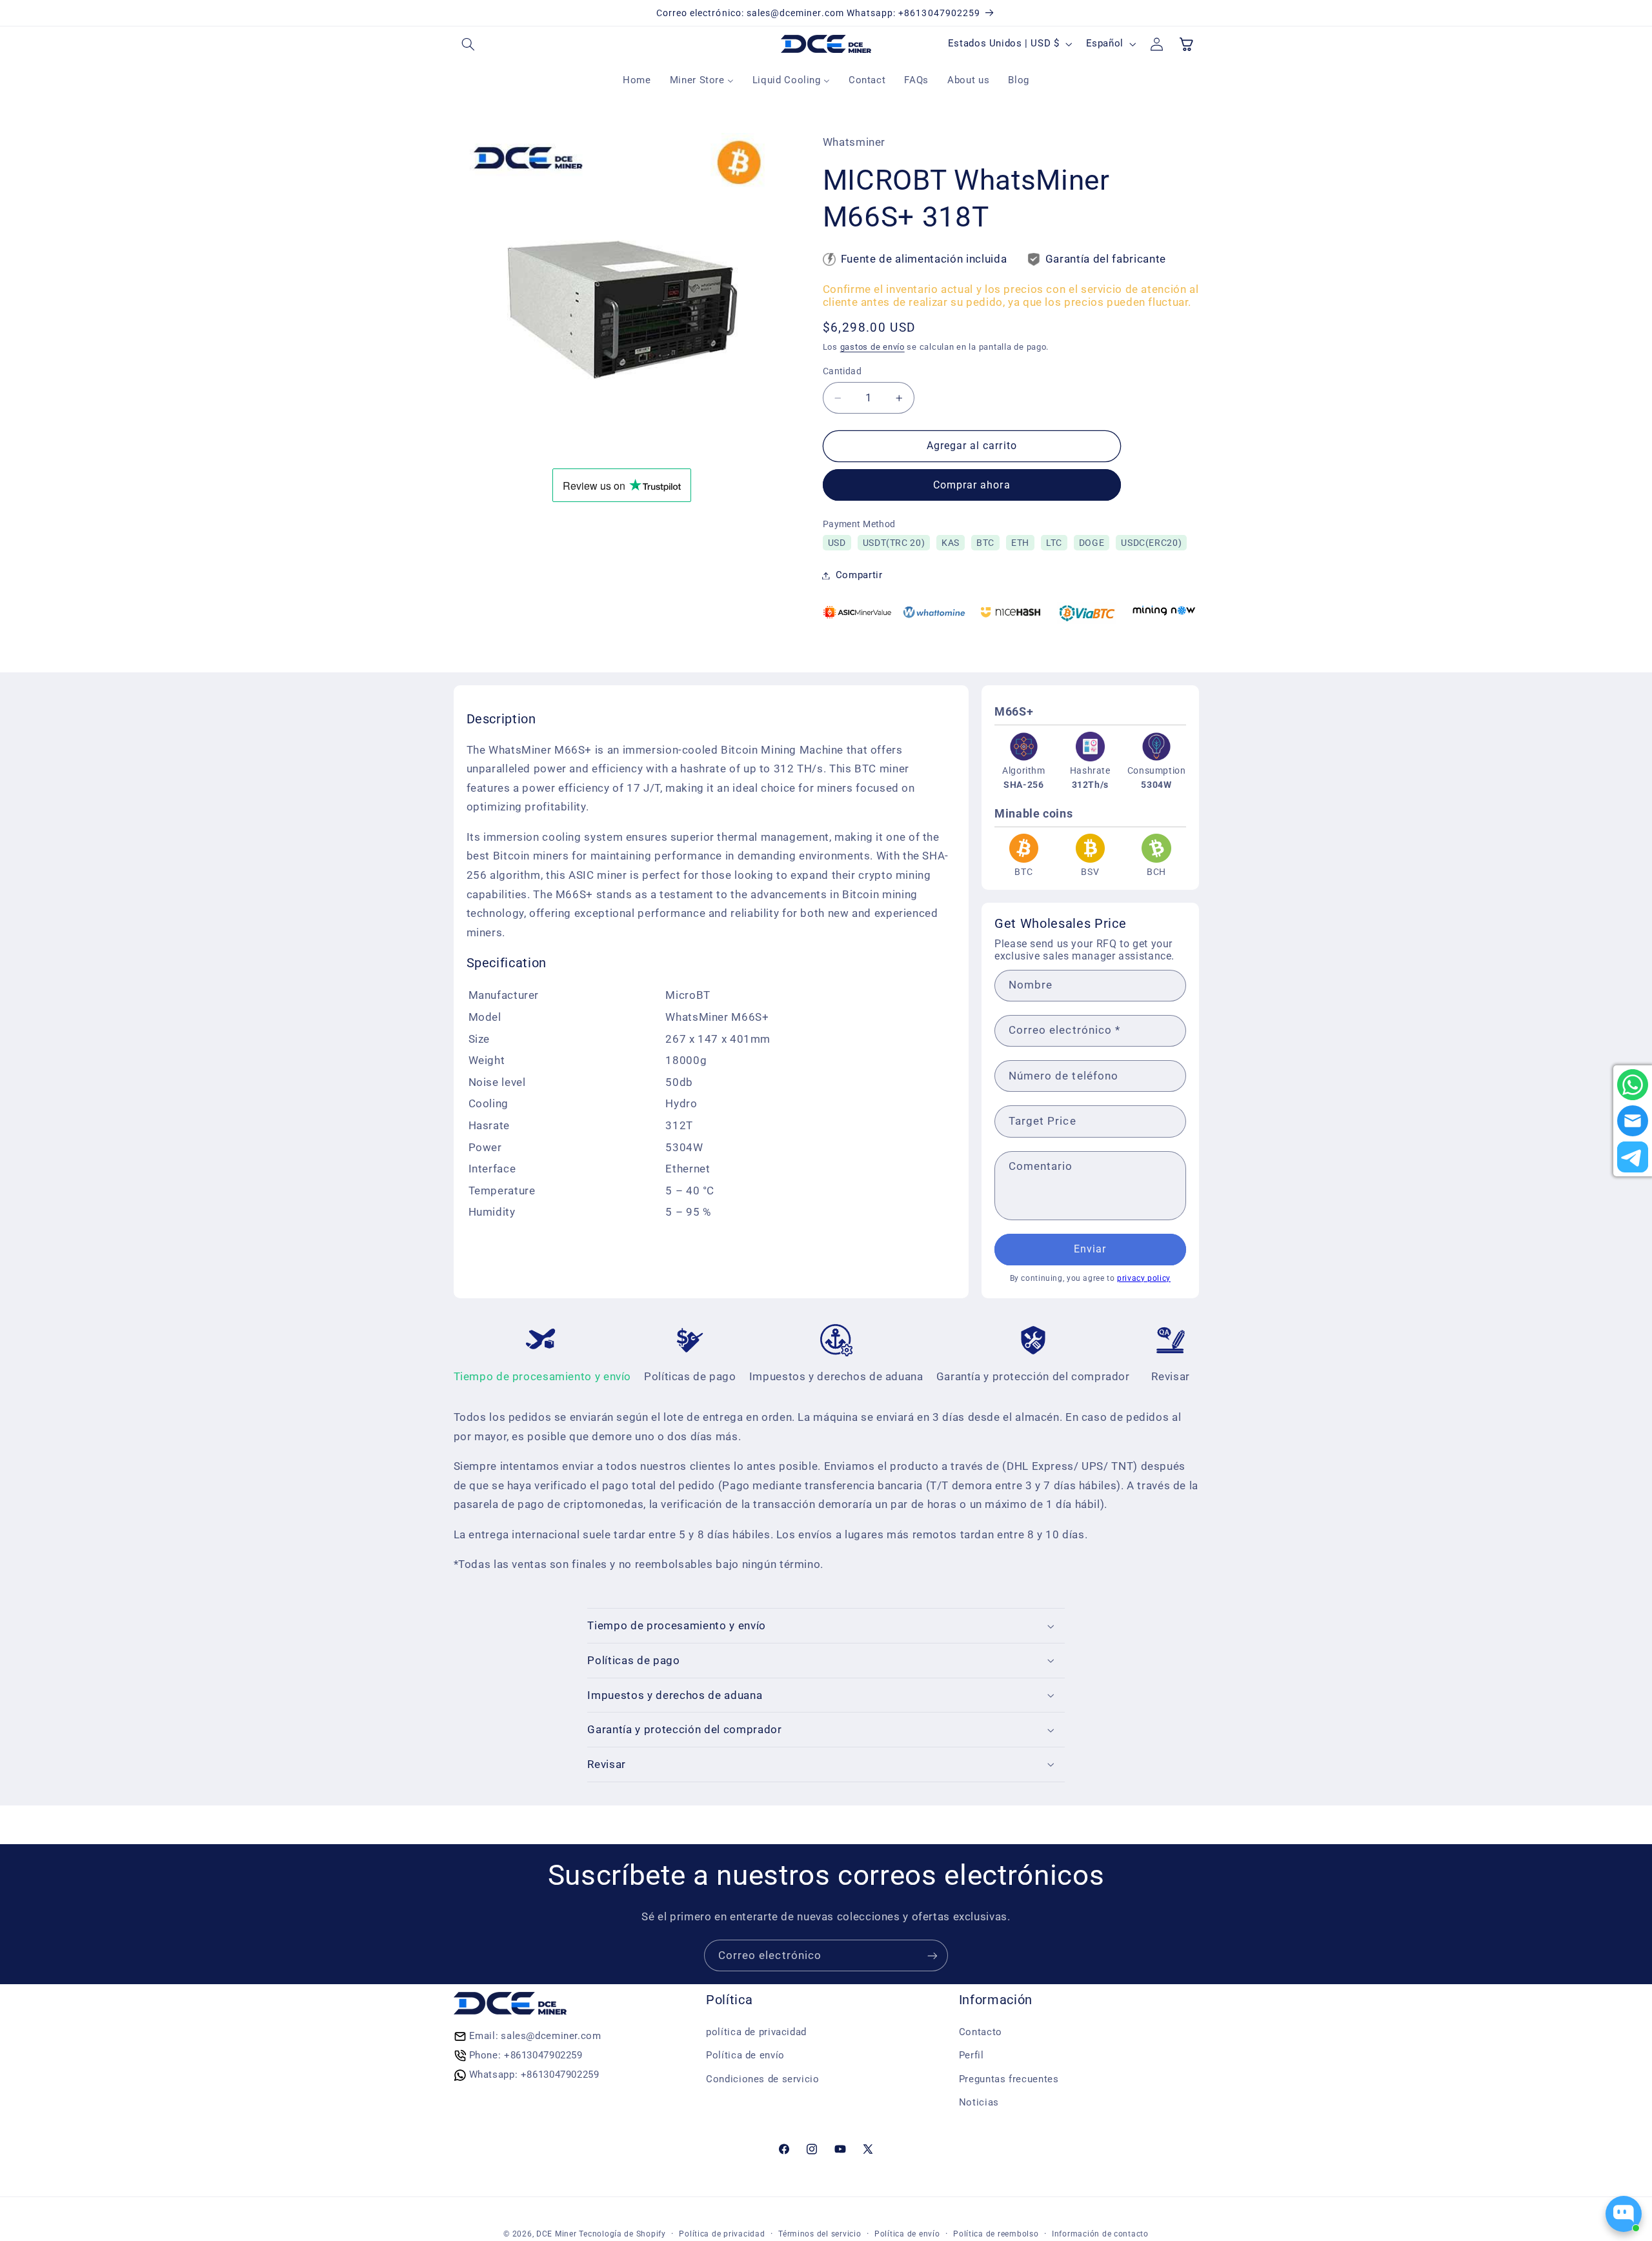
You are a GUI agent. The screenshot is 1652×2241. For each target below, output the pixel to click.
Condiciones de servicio (763, 2079)
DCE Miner (557, 2234)
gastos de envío (872, 347)
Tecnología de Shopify (622, 2234)
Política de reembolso (996, 2234)
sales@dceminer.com (551, 2036)
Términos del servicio (820, 2234)
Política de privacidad (722, 2234)
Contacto (981, 2032)
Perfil (972, 2055)
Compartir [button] (859, 575)
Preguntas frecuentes (1009, 2079)
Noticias (979, 2102)
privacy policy (1144, 1278)
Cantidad (842, 371)
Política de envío (745, 2055)
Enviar (1090, 1249)
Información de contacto (1100, 2234)
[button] (468, 44)
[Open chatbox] (1624, 2214)
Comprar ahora (972, 485)
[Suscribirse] (932, 1955)
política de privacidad (756, 2032)
